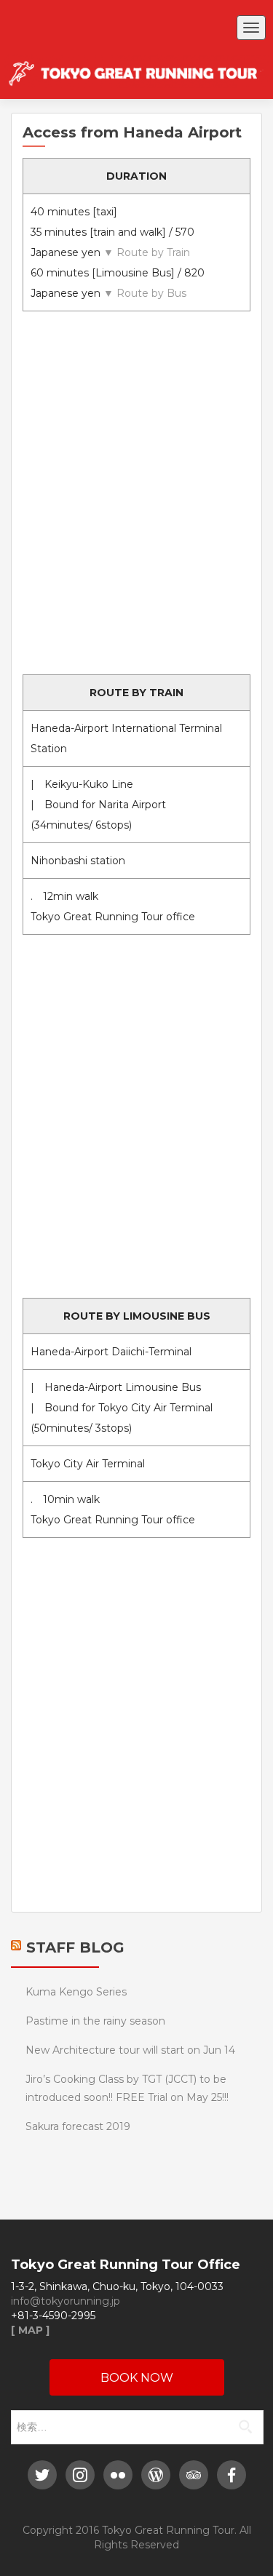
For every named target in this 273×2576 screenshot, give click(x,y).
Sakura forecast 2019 (78, 2126)
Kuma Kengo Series (76, 1992)
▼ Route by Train (147, 252)
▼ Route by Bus (145, 293)
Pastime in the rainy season (95, 2021)
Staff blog (75, 1947)
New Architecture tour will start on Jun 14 (130, 2050)
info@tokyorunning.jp (66, 2301)
